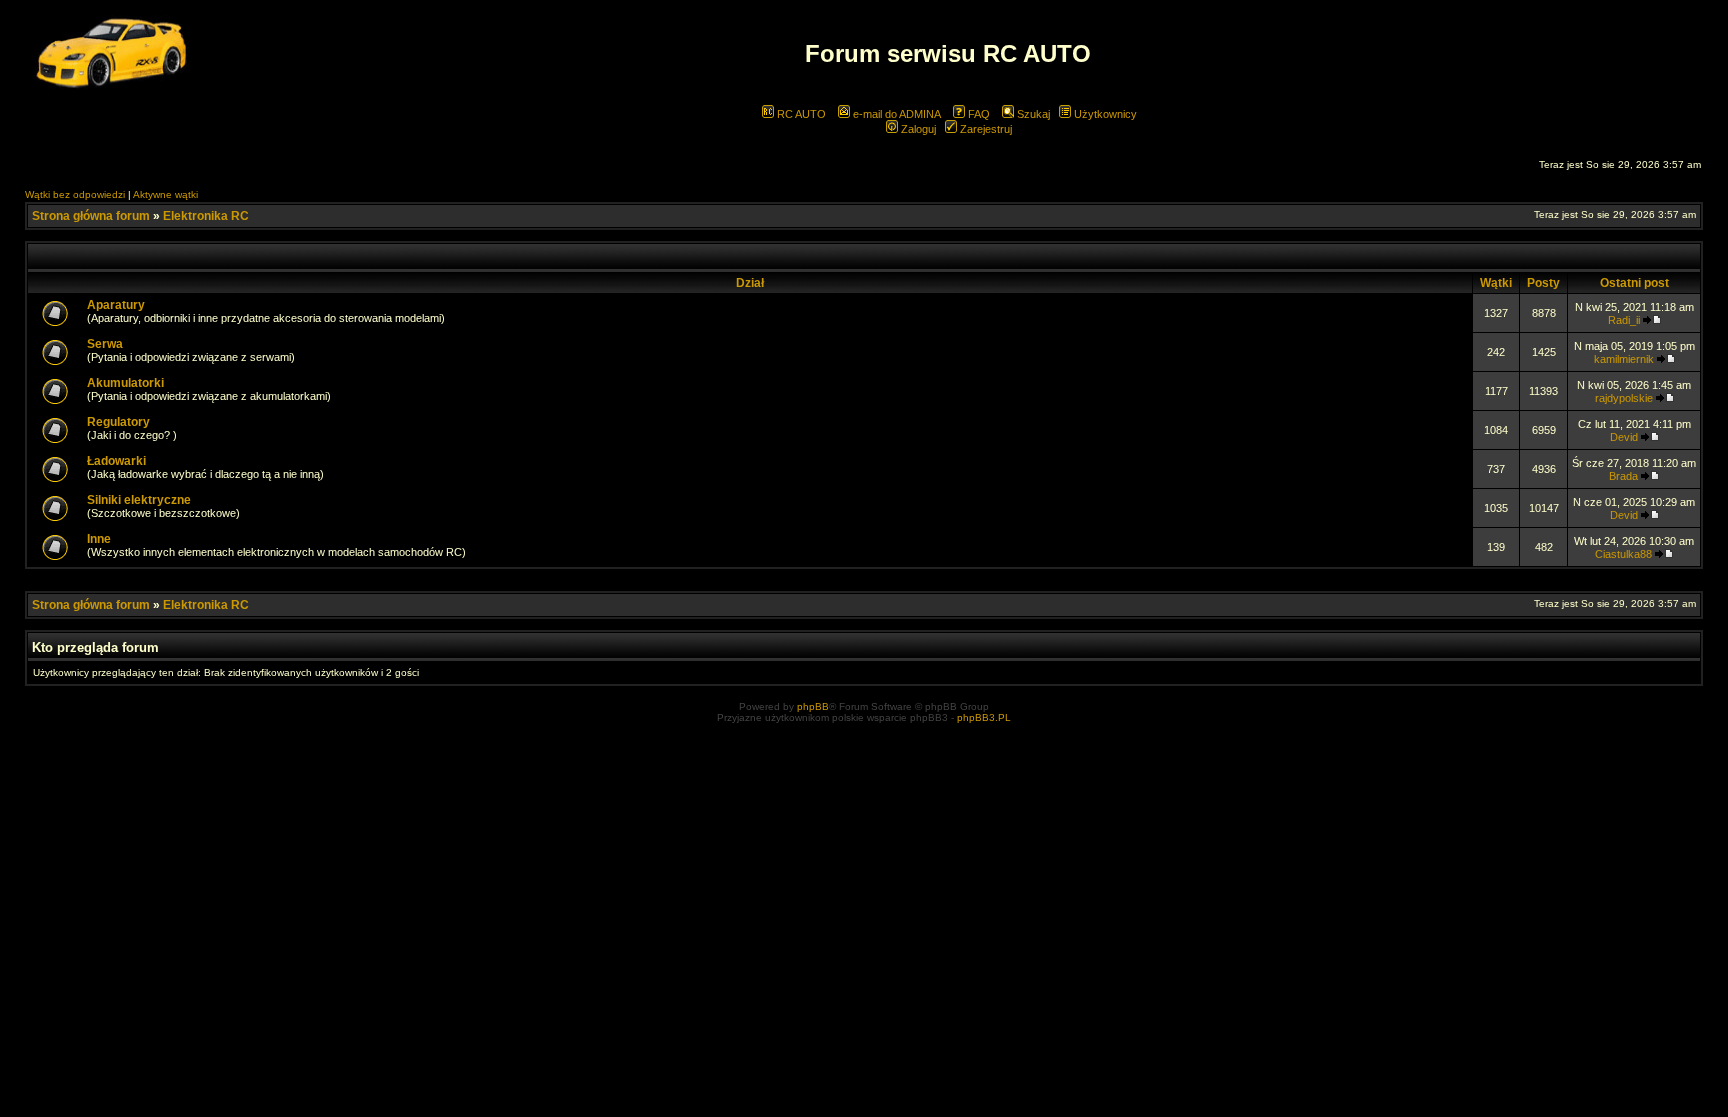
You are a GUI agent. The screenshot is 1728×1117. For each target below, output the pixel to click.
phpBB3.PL (984, 717)
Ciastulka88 (1623, 554)
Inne (99, 539)
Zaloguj (917, 129)
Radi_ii (1624, 320)
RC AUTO (800, 114)
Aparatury (116, 305)
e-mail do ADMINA (895, 114)
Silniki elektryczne (139, 500)
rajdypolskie (1624, 398)
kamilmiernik (1624, 359)
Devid (1624, 437)
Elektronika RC (206, 216)
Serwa (105, 344)
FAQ (977, 114)
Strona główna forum (91, 216)
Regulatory (118, 422)
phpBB (813, 706)
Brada (1623, 476)
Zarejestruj (984, 129)
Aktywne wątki (165, 194)
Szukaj (1032, 114)
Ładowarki (116, 461)
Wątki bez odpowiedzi (75, 194)
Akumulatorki (125, 383)
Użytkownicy (1104, 114)
